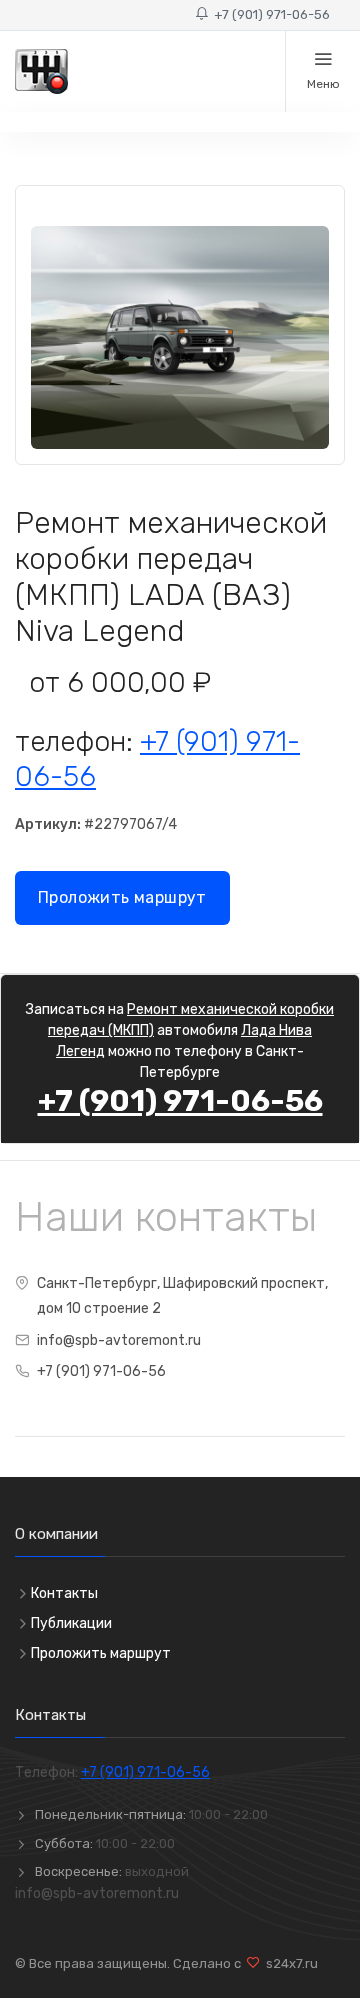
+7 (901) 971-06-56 (269, 14)
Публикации (71, 1623)
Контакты (64, 1593)
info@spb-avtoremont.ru (119, 1340)
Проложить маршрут (122, 897)
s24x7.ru (289, 1963)
